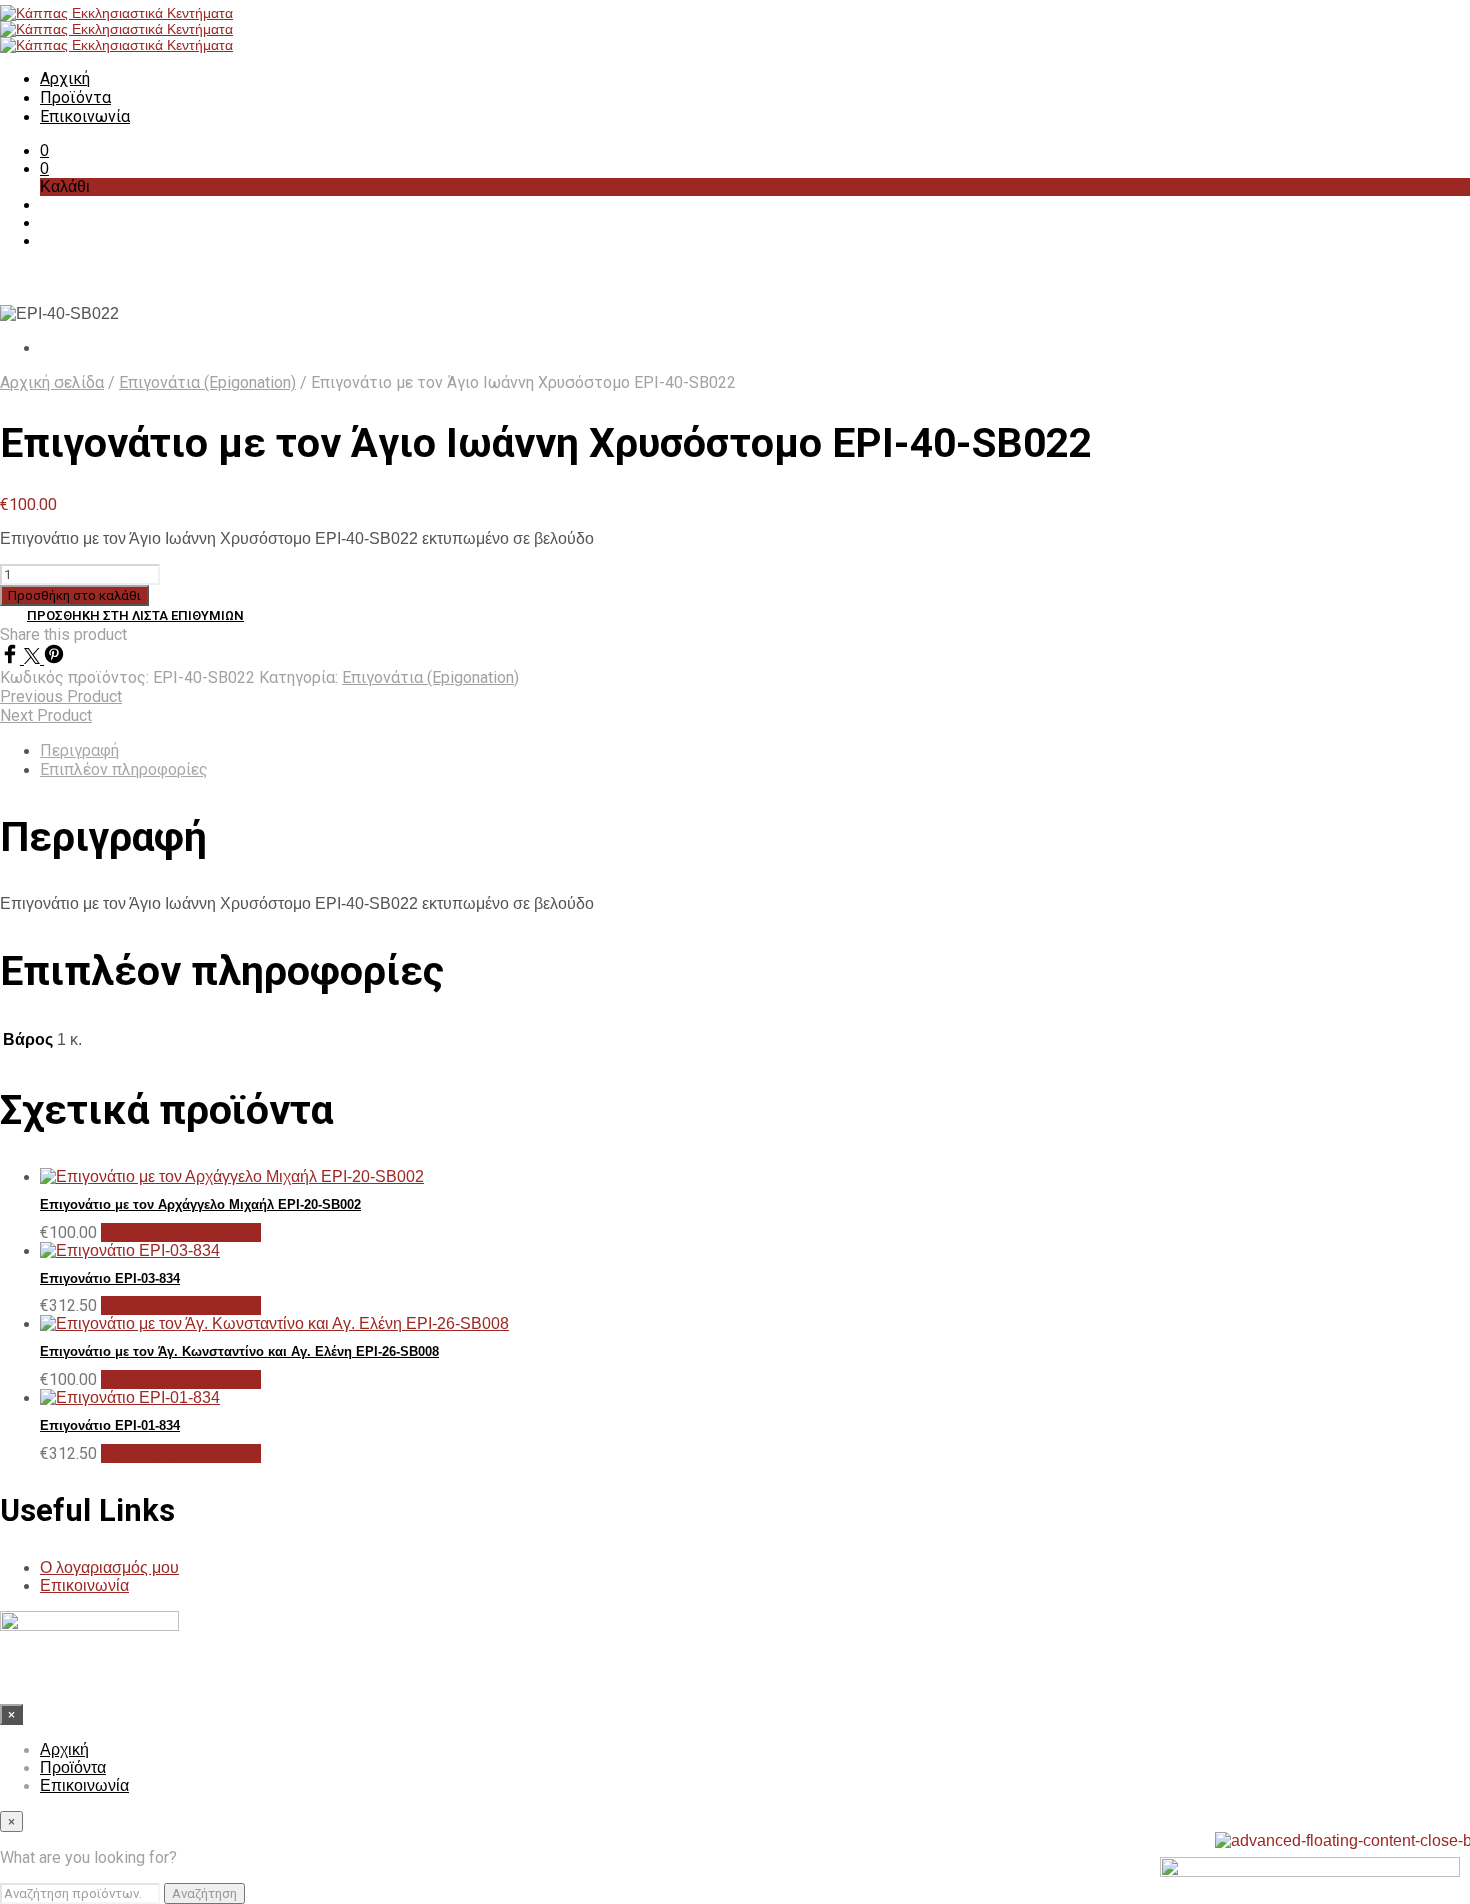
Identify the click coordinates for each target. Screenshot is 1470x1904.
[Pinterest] (54, 658)
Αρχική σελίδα (52, 382)
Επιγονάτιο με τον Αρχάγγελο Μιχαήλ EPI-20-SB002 (200, 1204)
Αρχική (65, 78)
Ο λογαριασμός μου (109, 1567)
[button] (44, 150)
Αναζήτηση (204, 1893)
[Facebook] (12, 658)
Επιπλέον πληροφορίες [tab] (124, 769)
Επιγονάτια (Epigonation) (207, 382)
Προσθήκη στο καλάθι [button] (181, 1232)
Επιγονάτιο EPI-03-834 (110, 1278)
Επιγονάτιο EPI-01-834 (110, 1425)
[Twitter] (34, 658)
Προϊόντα (75, 97)
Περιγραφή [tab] (79, 750)
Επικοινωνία (85, 116)
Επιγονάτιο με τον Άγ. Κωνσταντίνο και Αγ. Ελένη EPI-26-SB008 (239, 1351)
